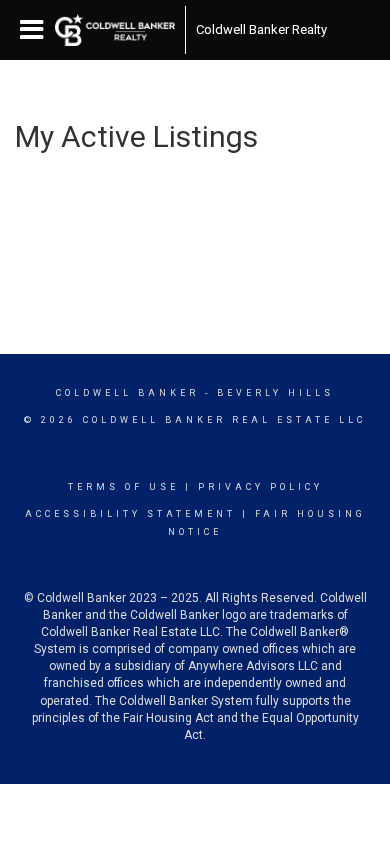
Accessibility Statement (130, 514)
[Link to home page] (115, 30)
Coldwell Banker (127, 393)
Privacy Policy (260, 487)
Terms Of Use (123, 487)
